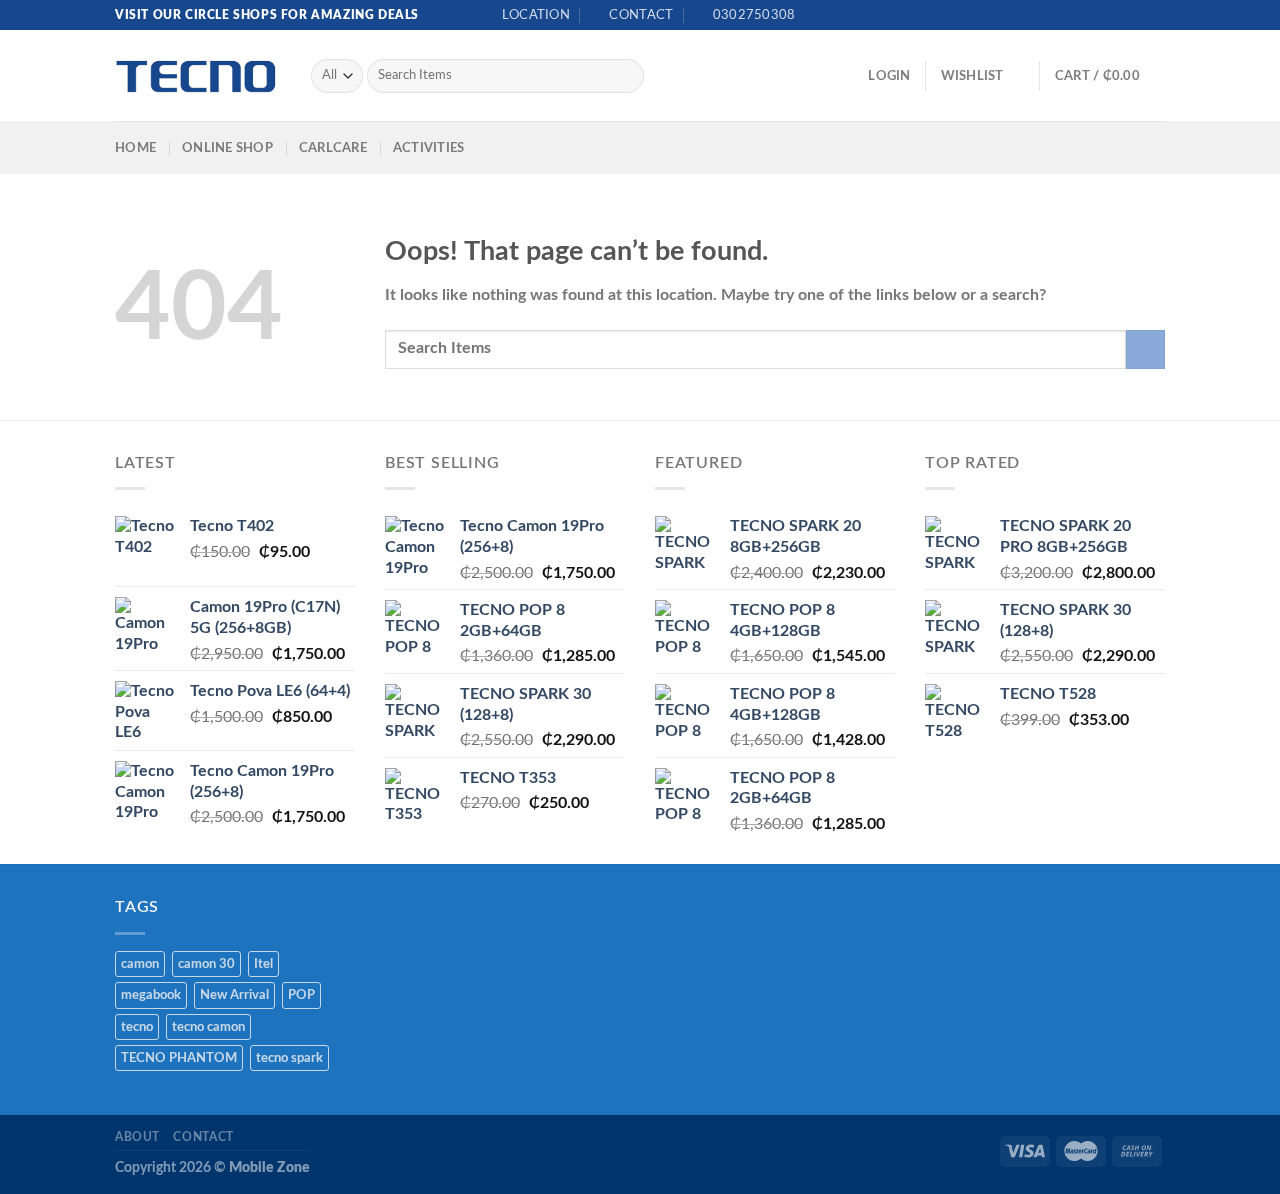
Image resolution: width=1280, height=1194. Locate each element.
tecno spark (289, 1058)
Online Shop (227, 148)
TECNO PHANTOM (179, 1058)
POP (301, 995)
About (137, 1137)
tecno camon (208, 1027)
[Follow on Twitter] (1117, 15)
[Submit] (624, 76)
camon (140, 964)
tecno (137, 1027)
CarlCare (333, 148)
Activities (429, 148)
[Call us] (1155, 15)
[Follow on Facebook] (1098, 15)
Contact (203, 1137)
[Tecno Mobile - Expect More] (198, 76)
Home (135, 148)
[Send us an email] (1136, 15)
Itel (263, 964)
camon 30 (206, 964)
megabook (151, 995)
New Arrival (234, 995)
